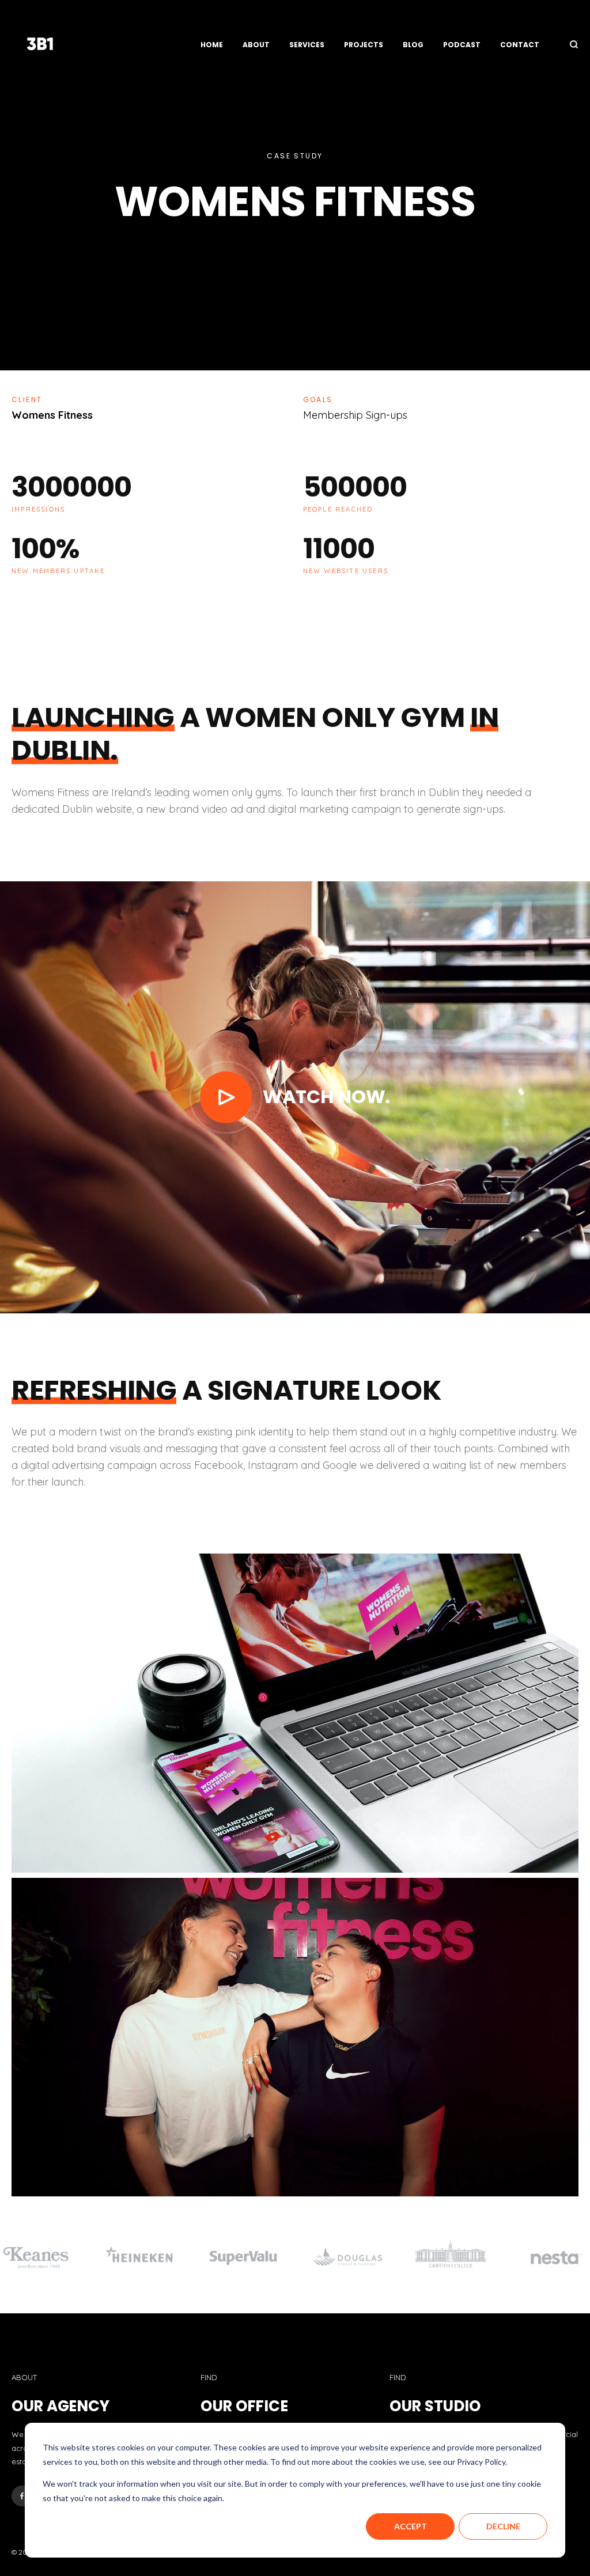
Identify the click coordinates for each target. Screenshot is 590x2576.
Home (212, 45)
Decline (503, 2526)
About (256, 45)
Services (307, 45)
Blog (413, 45)
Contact (520, 45)
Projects (364, 45)
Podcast (462, 45)
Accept (411, 2526)
